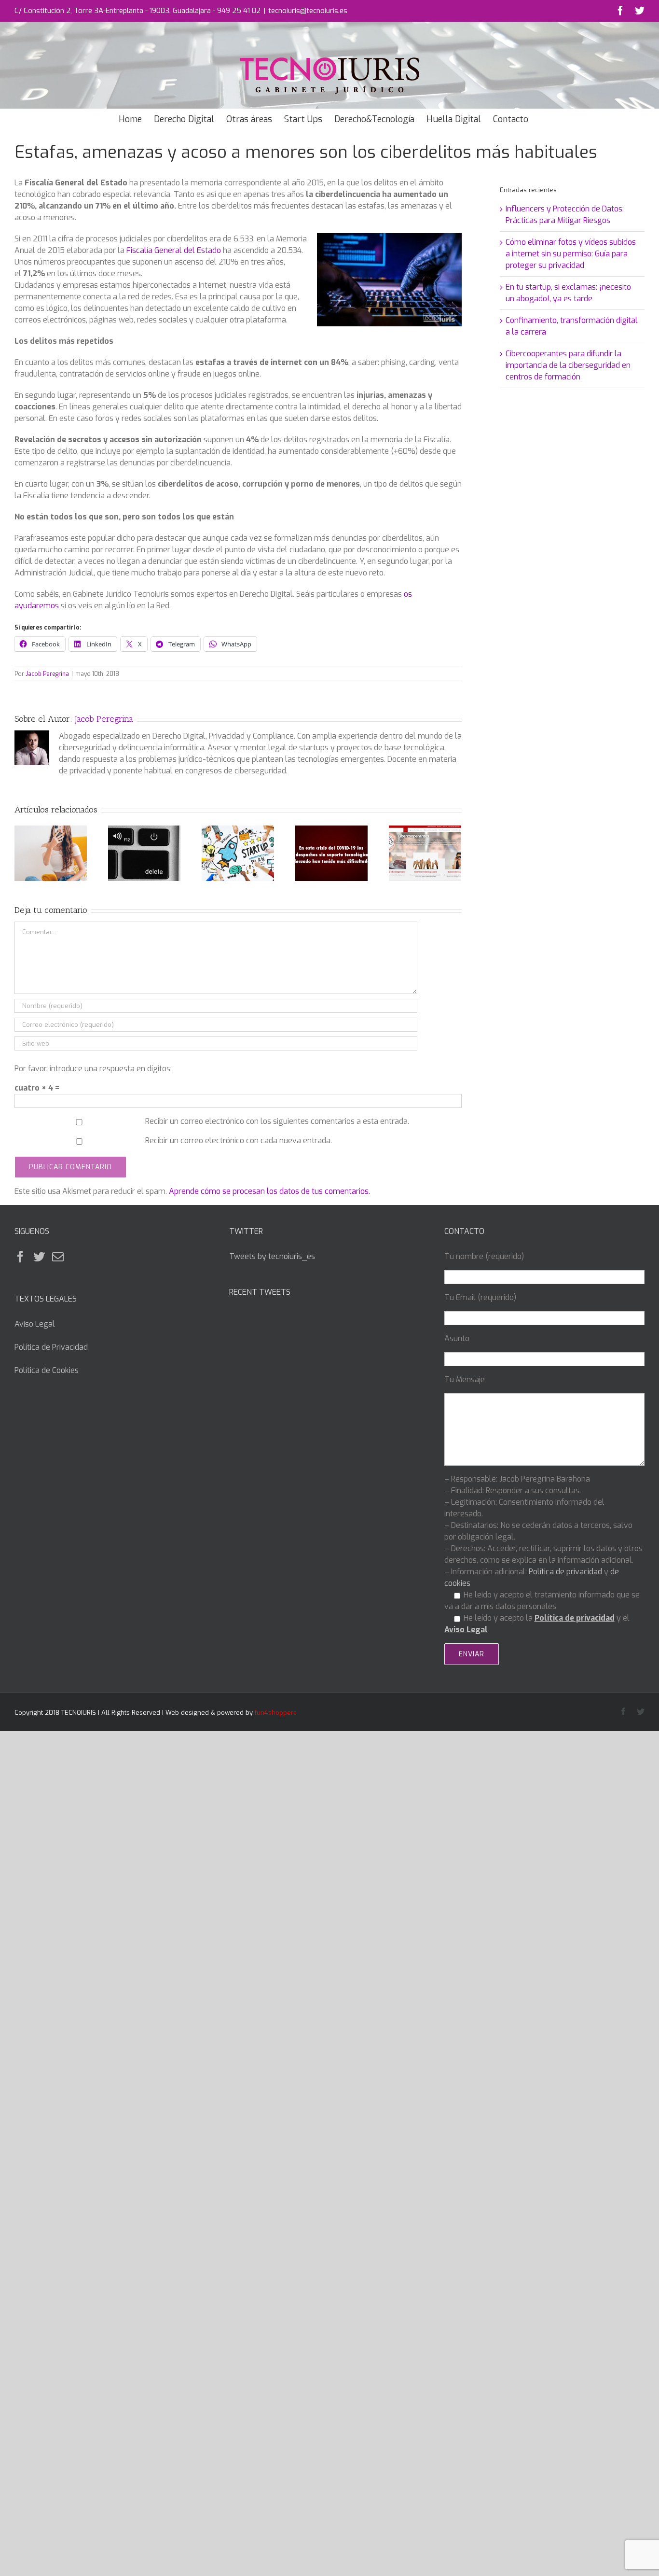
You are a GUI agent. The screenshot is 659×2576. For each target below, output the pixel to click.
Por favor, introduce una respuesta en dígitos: (93, 1069)
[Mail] (58, 1257)
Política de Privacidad (51, 1347)
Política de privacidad (565, 1572)
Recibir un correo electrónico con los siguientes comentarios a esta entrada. (277, 1121)
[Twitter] (39, 1257)
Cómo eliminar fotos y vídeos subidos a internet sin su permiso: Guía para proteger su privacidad (571, 254)
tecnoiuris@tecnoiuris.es (308, 11)
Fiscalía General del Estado (174, 250)
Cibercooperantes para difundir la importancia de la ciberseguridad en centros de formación (568, 365)
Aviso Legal (35, 1324)
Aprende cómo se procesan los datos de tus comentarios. (269, 1191)
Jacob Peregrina (47, 674)
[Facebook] (20, 1257)
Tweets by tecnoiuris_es (272, 1256)
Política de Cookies (47, 1370)
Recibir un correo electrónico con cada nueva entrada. (239, 1141)
